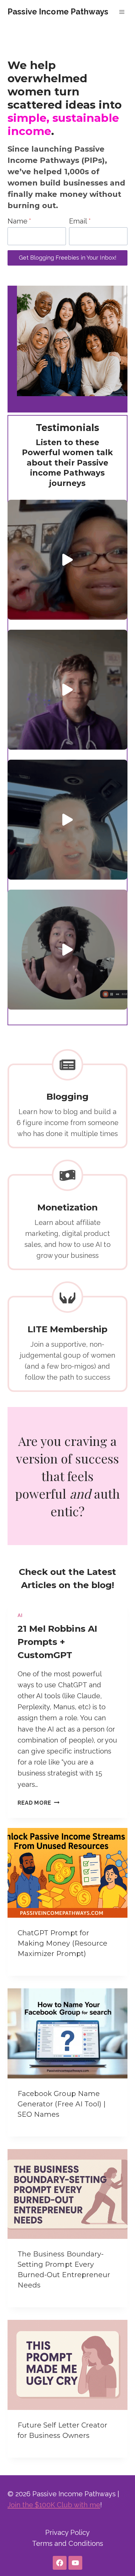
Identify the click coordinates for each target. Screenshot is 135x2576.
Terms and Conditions (67, 2543)
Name (19, 221)
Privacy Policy (68, 2532)
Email (80, 221)
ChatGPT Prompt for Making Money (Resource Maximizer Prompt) (62, 1943)
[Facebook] (60, 2563)
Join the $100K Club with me (54, 2505)
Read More (37, 1803)
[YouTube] (75, 2563)
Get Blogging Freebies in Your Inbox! (68, 258)
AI (20, 1615)
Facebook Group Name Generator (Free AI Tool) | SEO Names (62, 2104)
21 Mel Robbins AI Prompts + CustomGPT (57, 1642)
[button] (67, 560)
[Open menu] (122, 12)
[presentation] (67, 1873)
